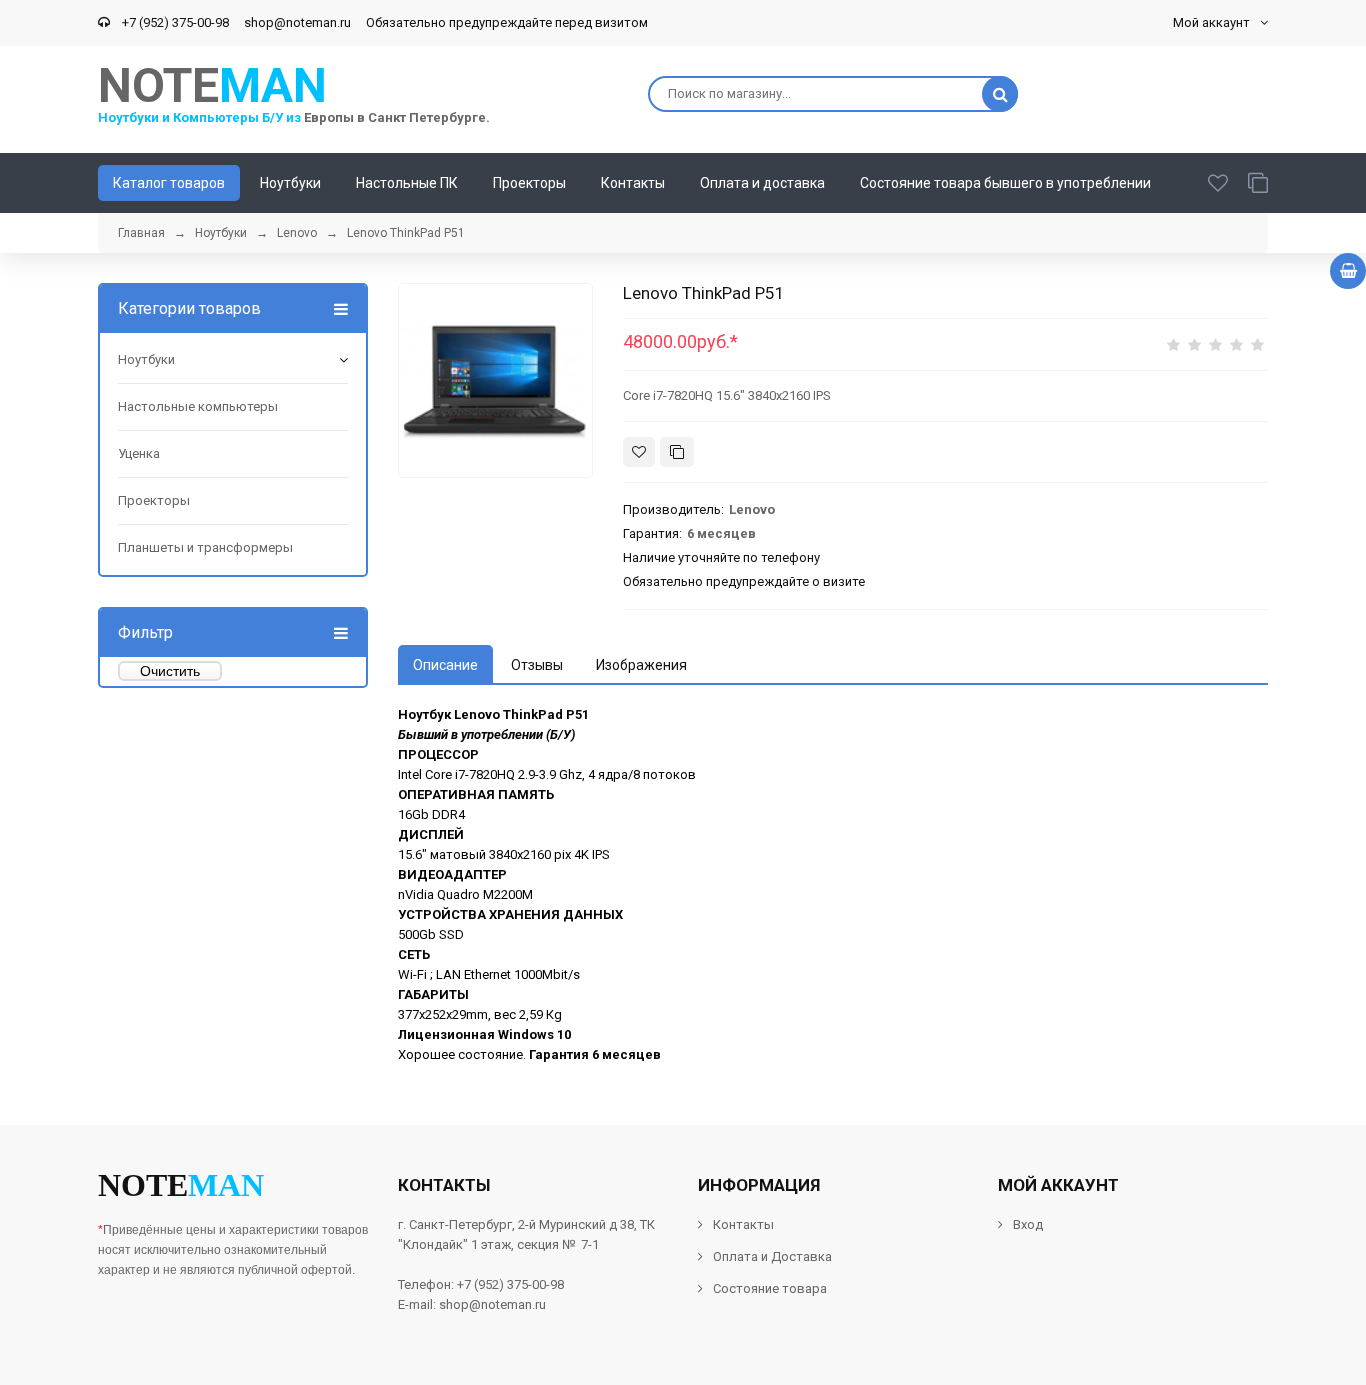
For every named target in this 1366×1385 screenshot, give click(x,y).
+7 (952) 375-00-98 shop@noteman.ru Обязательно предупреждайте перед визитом (382, 22)
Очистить (170, 671)
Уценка (139, 453)
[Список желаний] (1218, 183)
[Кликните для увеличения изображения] (495, 380)
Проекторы (154, 500)
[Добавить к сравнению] (677, 452)
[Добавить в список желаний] (639, 452)
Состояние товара (768, 1288)
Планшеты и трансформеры (205, 547)
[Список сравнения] (1258, 183)
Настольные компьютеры (198, 406)
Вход (1028, 1224)
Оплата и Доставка (772, 1256)
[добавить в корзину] (1348, 271)
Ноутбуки (146, 359)
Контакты (743, 1224)
